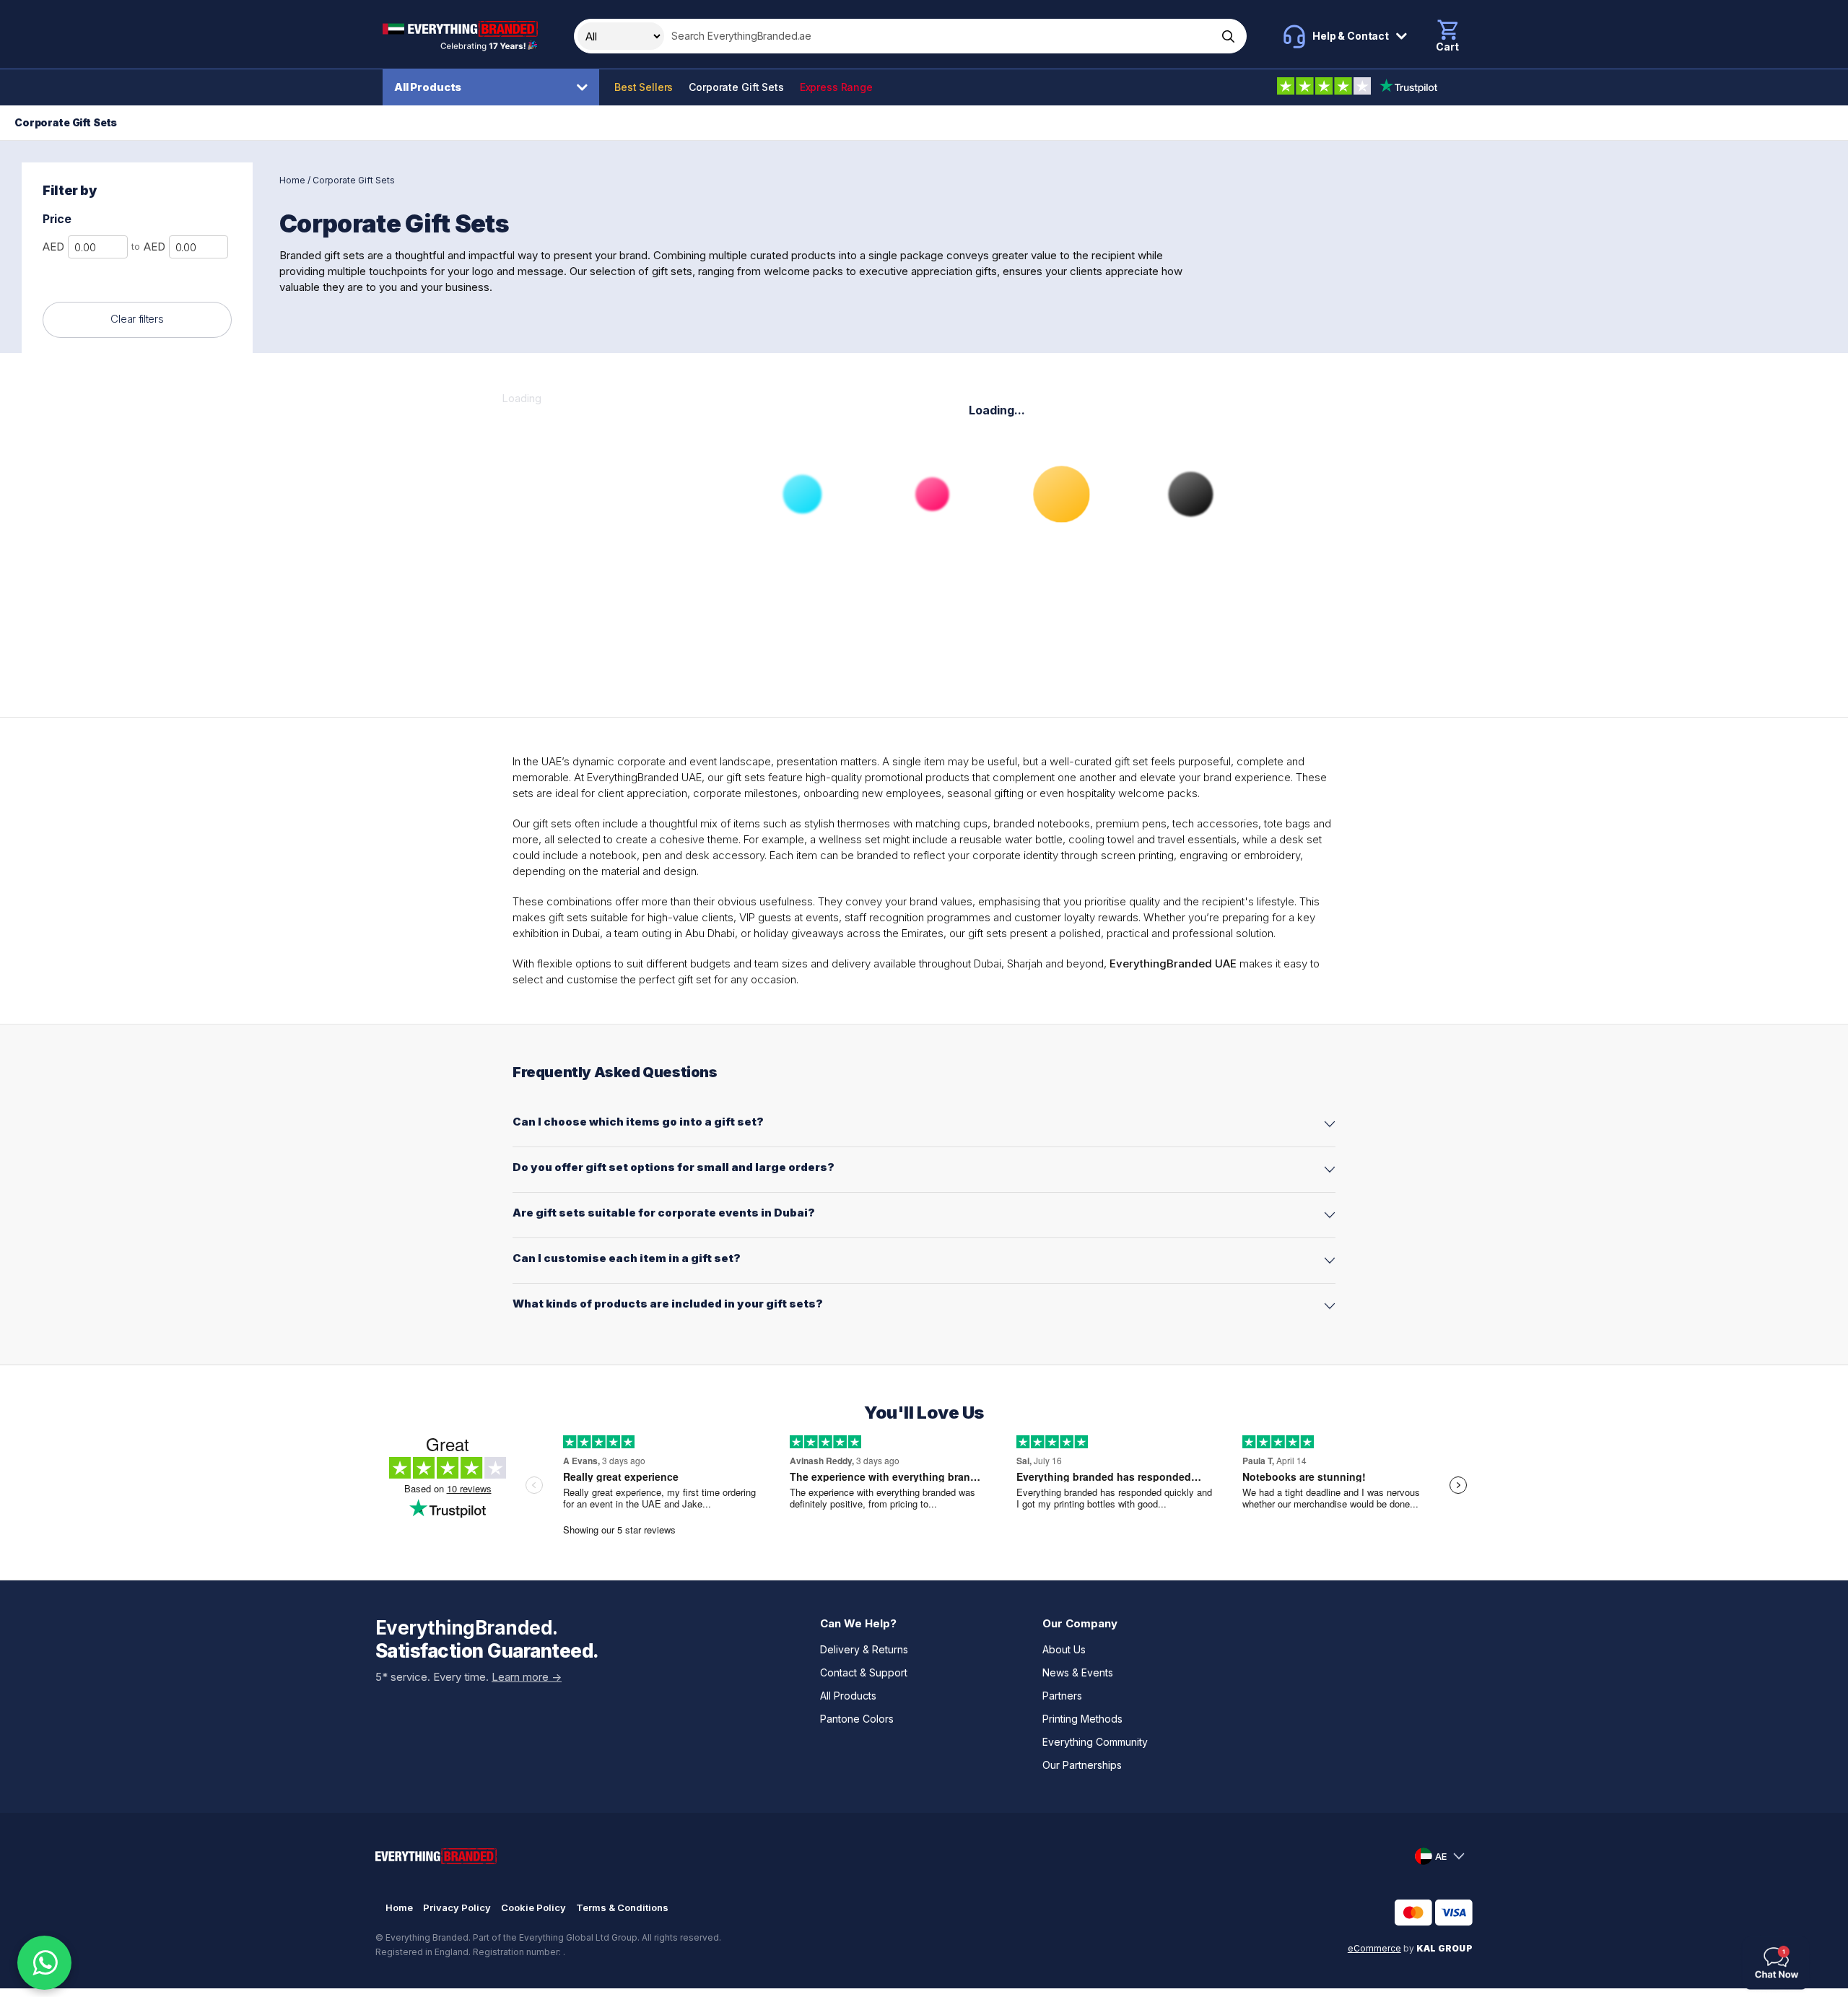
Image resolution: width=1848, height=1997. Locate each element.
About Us (1064, 1649)
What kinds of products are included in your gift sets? (668, 1304)
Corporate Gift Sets (736, 87)
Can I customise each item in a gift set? (627, 1258)
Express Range (836, 87)
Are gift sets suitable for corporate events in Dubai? (664, 1213)
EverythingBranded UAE (1173, 963)
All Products (428, 87)
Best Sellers (644, 87)
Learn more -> (527, 1677)
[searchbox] (939, 36)
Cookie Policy (533, 1907)
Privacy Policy (457, 1907)
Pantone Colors (857, 1719)
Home (292, 180)
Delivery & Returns (864, 1649)
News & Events (1078, 1672)
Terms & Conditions (622, 1907)
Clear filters (137, 319)
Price (57, 219)
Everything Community (1095, 1742)
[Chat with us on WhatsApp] (44, 1963)
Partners (1062, 1696)
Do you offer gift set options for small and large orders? (674, 1167)
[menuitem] (494, 87)
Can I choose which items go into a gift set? (638, 1122)
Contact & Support (864, 1672)
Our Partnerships (1082, 1765)
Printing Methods (1082, 1719)
